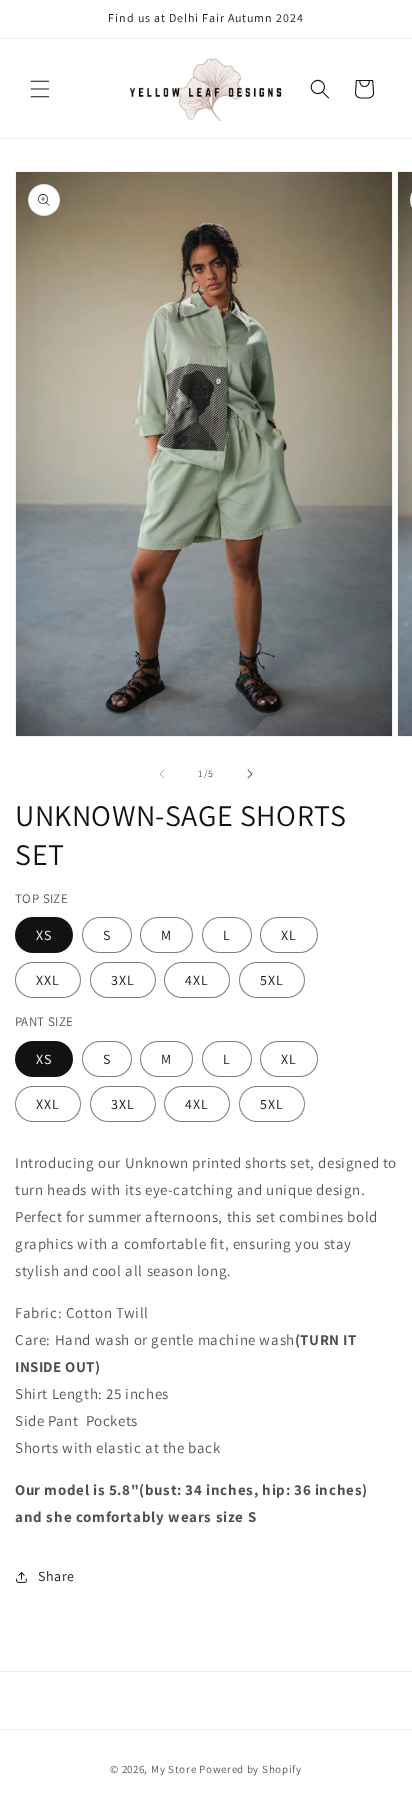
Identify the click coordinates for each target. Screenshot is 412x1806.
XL (289, 935)
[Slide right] (250, 774)
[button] (40, 89)
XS (44, 935)
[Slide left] (162, 774)
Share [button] (56, 1576)
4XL (197, 980)
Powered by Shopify (250, 1769)
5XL (272, 980)
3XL (123, 980)
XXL (48, 980)
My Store (174, 1769)
